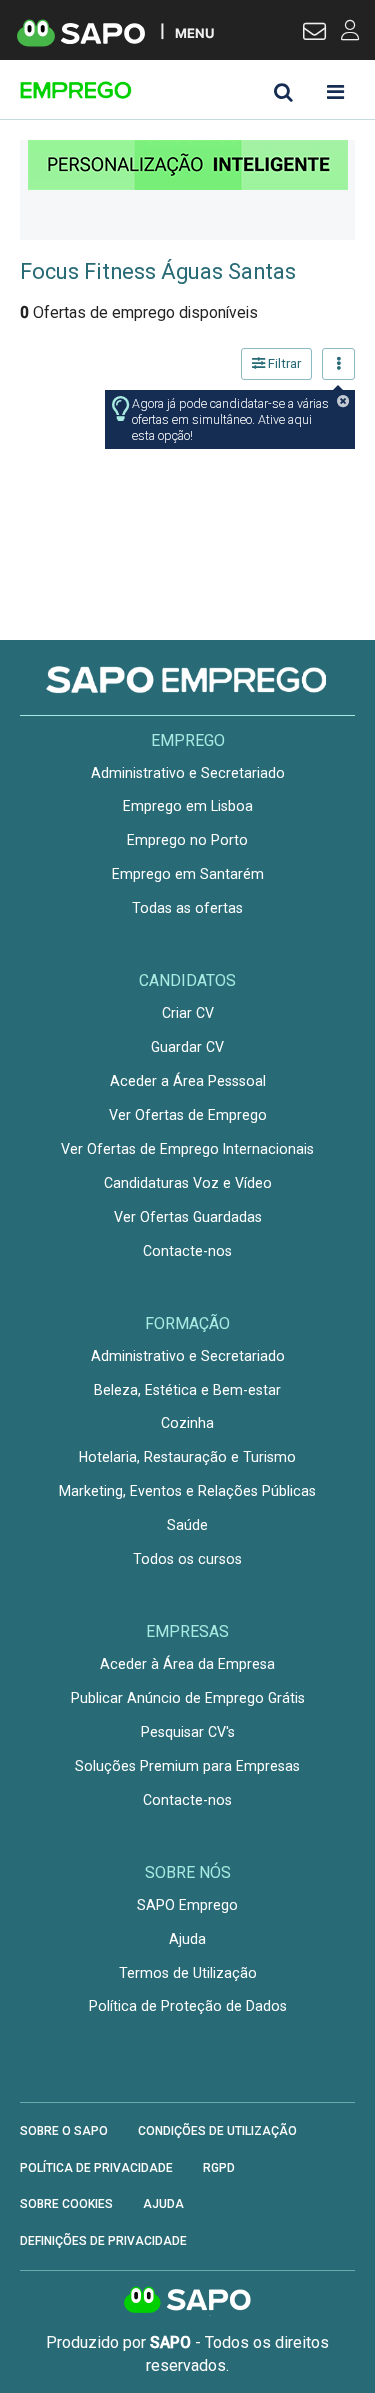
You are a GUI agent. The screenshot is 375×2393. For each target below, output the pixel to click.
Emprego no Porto (187, 840)
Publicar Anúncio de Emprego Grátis (188, 1698)
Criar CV (188, 1013)
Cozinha (187, 1423)
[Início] (162, 90)
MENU (194, 32)
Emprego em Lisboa (188, 806)
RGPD (219, 2168)
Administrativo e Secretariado (188, 773)
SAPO (188, 2301)
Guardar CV (187, 1047)
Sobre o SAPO (64, 2131)
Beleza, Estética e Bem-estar (187, 1390)
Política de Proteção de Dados (188, 2006)
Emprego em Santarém (188, 874)
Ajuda (187, 1939)
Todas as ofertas (187, 908)
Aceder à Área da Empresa (187, 1664)
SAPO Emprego (187, 1905)
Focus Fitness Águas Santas (158, 271)
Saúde (187, 1525)
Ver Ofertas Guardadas (188, 1217)
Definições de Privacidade (103, 2241)
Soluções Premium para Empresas (187, 1766)
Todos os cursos (187, 1559)
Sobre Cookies (66, 2204)
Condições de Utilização (217, 2131)
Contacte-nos (187, 1251)
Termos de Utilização (188, 1973)
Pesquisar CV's (188, 1732)
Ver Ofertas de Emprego (188, 1115)
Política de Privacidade (96, 2168)
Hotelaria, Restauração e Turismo (187, 1457)
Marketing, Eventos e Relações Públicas (187, 1491)
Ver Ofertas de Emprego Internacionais (187, 1149)
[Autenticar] (314, 34)
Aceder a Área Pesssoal (188, 1081)
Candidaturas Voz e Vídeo (188, 1183)
